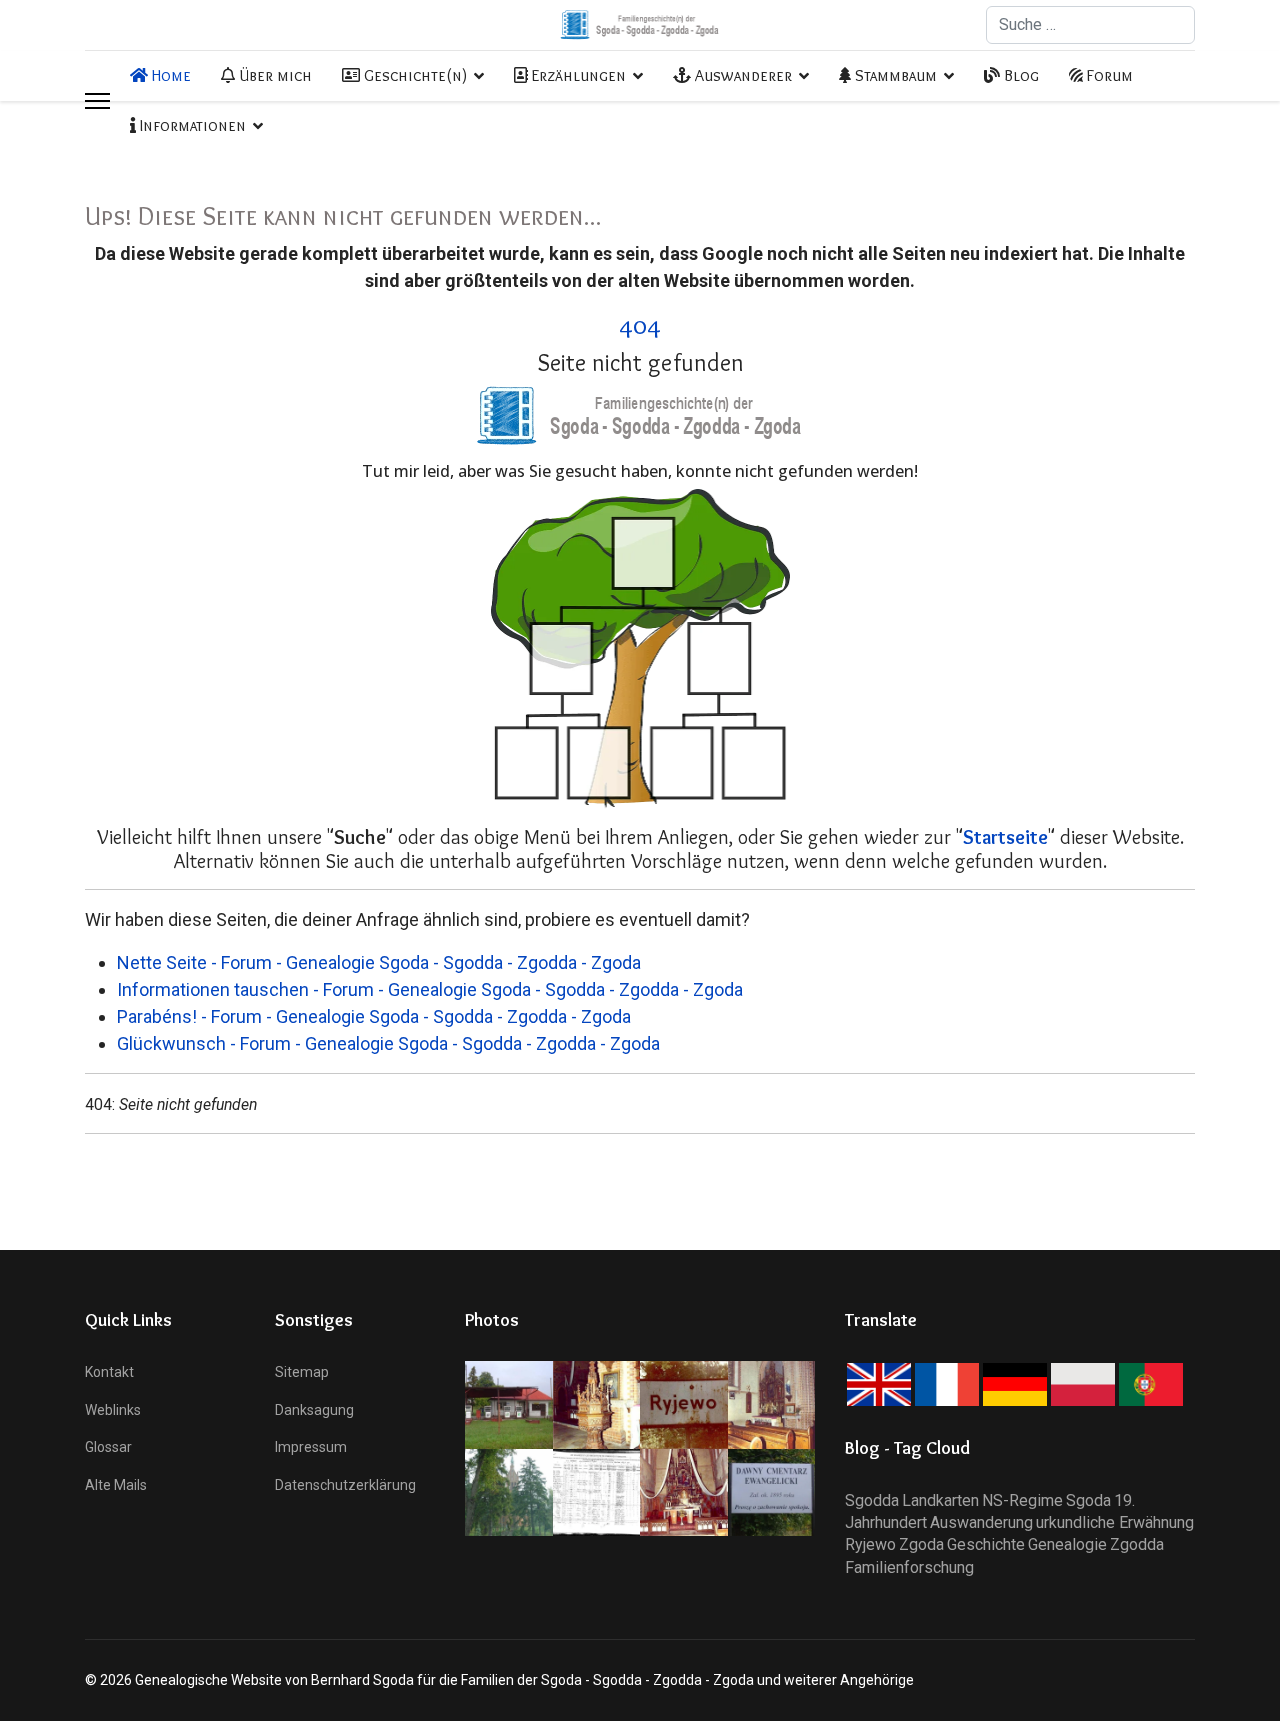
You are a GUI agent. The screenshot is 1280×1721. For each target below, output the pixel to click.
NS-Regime (1022, 1500)
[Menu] (97, 101)
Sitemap (302, 1372)
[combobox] (1090, 25)
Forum (1108, 75)
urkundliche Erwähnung (1115, 1522)
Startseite (1005, 837)
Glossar (108, 1447)
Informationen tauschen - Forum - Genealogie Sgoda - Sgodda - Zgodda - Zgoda (430, 989)
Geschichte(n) (413, 75)
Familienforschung (909, 1567)
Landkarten (940, 1500)
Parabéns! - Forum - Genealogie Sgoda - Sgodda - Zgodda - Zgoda (374, 1016)
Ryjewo (870, 1544)
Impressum (311, 1447)
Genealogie (1067, 1544)
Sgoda (1088, 1500)
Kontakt (109, 1372)
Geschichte (986, 1544)
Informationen (191, 125)
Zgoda (921, 1544)
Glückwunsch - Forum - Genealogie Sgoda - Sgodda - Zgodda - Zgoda (388, 1043)
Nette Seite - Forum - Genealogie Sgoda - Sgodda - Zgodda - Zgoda (379, 962)
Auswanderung (981, 1522)
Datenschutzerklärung (345, 1485)
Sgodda (872, 1500)
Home (169, 75)
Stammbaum (894, 75)
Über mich (273, 75)
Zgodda (1137, 1544)
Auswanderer (741, 75)
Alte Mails (116, 1485)
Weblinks (113, 1410)
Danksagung (314, 1410)
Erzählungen (577, 75)
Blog (1019, 75)
